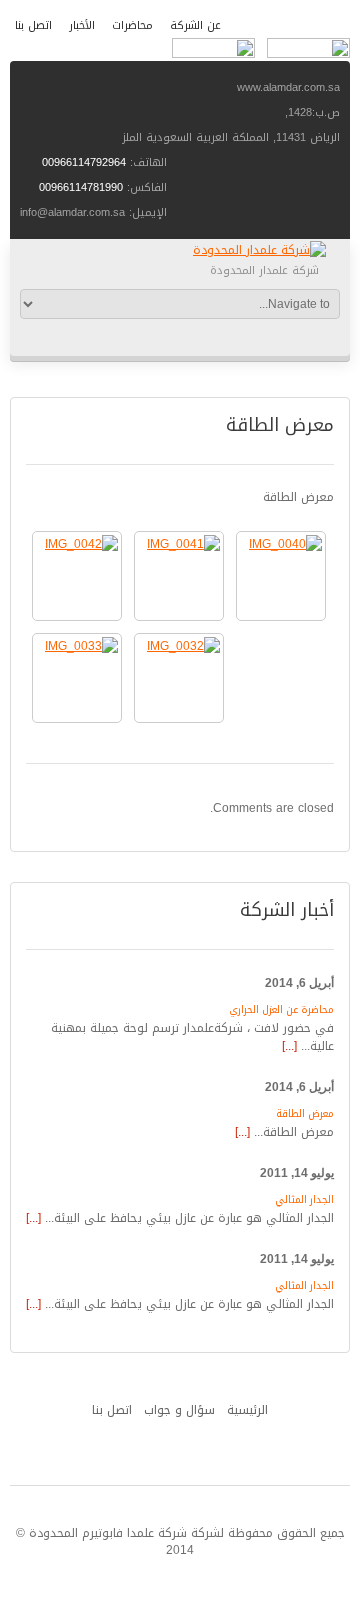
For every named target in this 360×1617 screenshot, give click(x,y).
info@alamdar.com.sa (72, 212)
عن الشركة (195, 25)
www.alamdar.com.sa (288, 87)
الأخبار (82, 25)
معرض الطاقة (305, 1113)
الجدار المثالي (304, 1199)
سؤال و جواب (179, 1410)
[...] (289, 1046)
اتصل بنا (33, 25)
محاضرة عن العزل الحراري (281, 1009)
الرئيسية (247, 1410)
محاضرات (132, 25)
